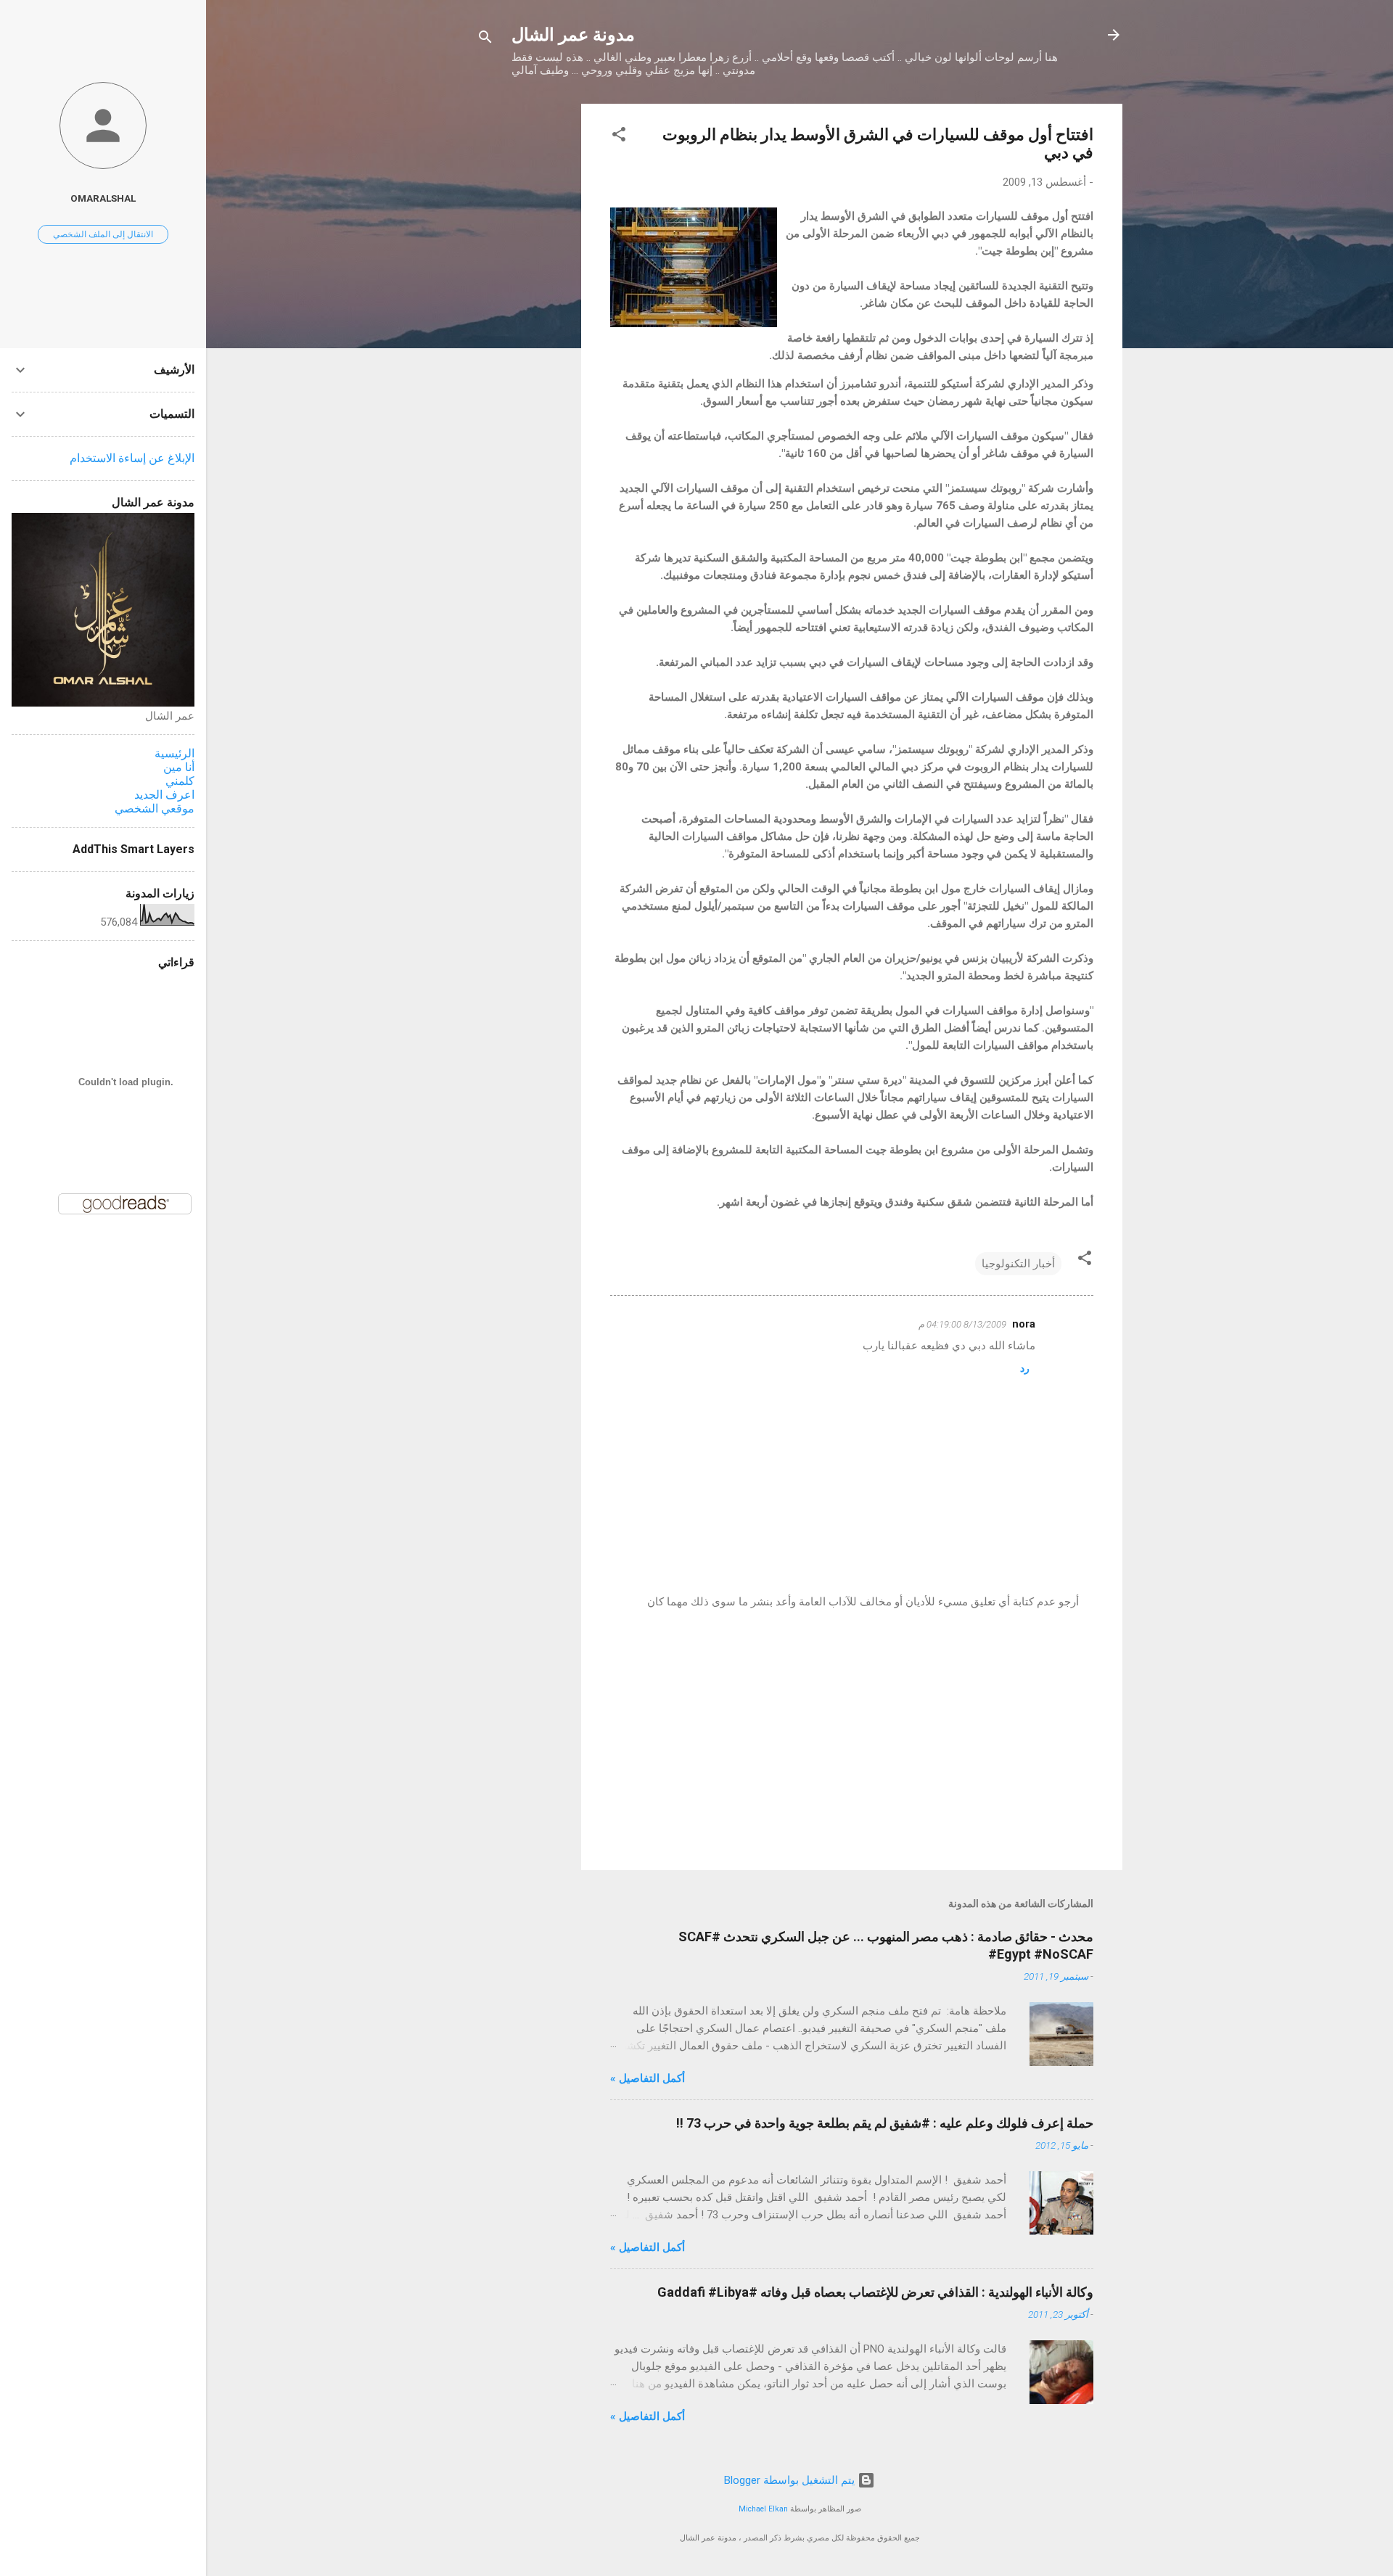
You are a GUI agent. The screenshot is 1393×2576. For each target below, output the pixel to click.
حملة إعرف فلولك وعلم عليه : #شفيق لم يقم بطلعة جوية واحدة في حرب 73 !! (885, 2123)
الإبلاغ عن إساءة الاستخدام (132, 458)
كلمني (180, 781)
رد (1025, 1368)
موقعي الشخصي (155, 808)
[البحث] (485, 40)
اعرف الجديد (164, 795)
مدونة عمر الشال (573, 35)
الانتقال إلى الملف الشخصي (103, 234)
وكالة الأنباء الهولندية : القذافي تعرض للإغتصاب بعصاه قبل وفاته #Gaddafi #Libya (875, 2292)
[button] (619, 137)
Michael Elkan (763, 2509)
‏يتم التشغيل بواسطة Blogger (791, 2480)
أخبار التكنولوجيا (1018, 1264)
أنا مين (179, 767)
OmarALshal (103, 198)
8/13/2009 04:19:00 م (962, 1324)
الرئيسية (174, 753)
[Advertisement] (523, 321)
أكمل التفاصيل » (648, 2078)
